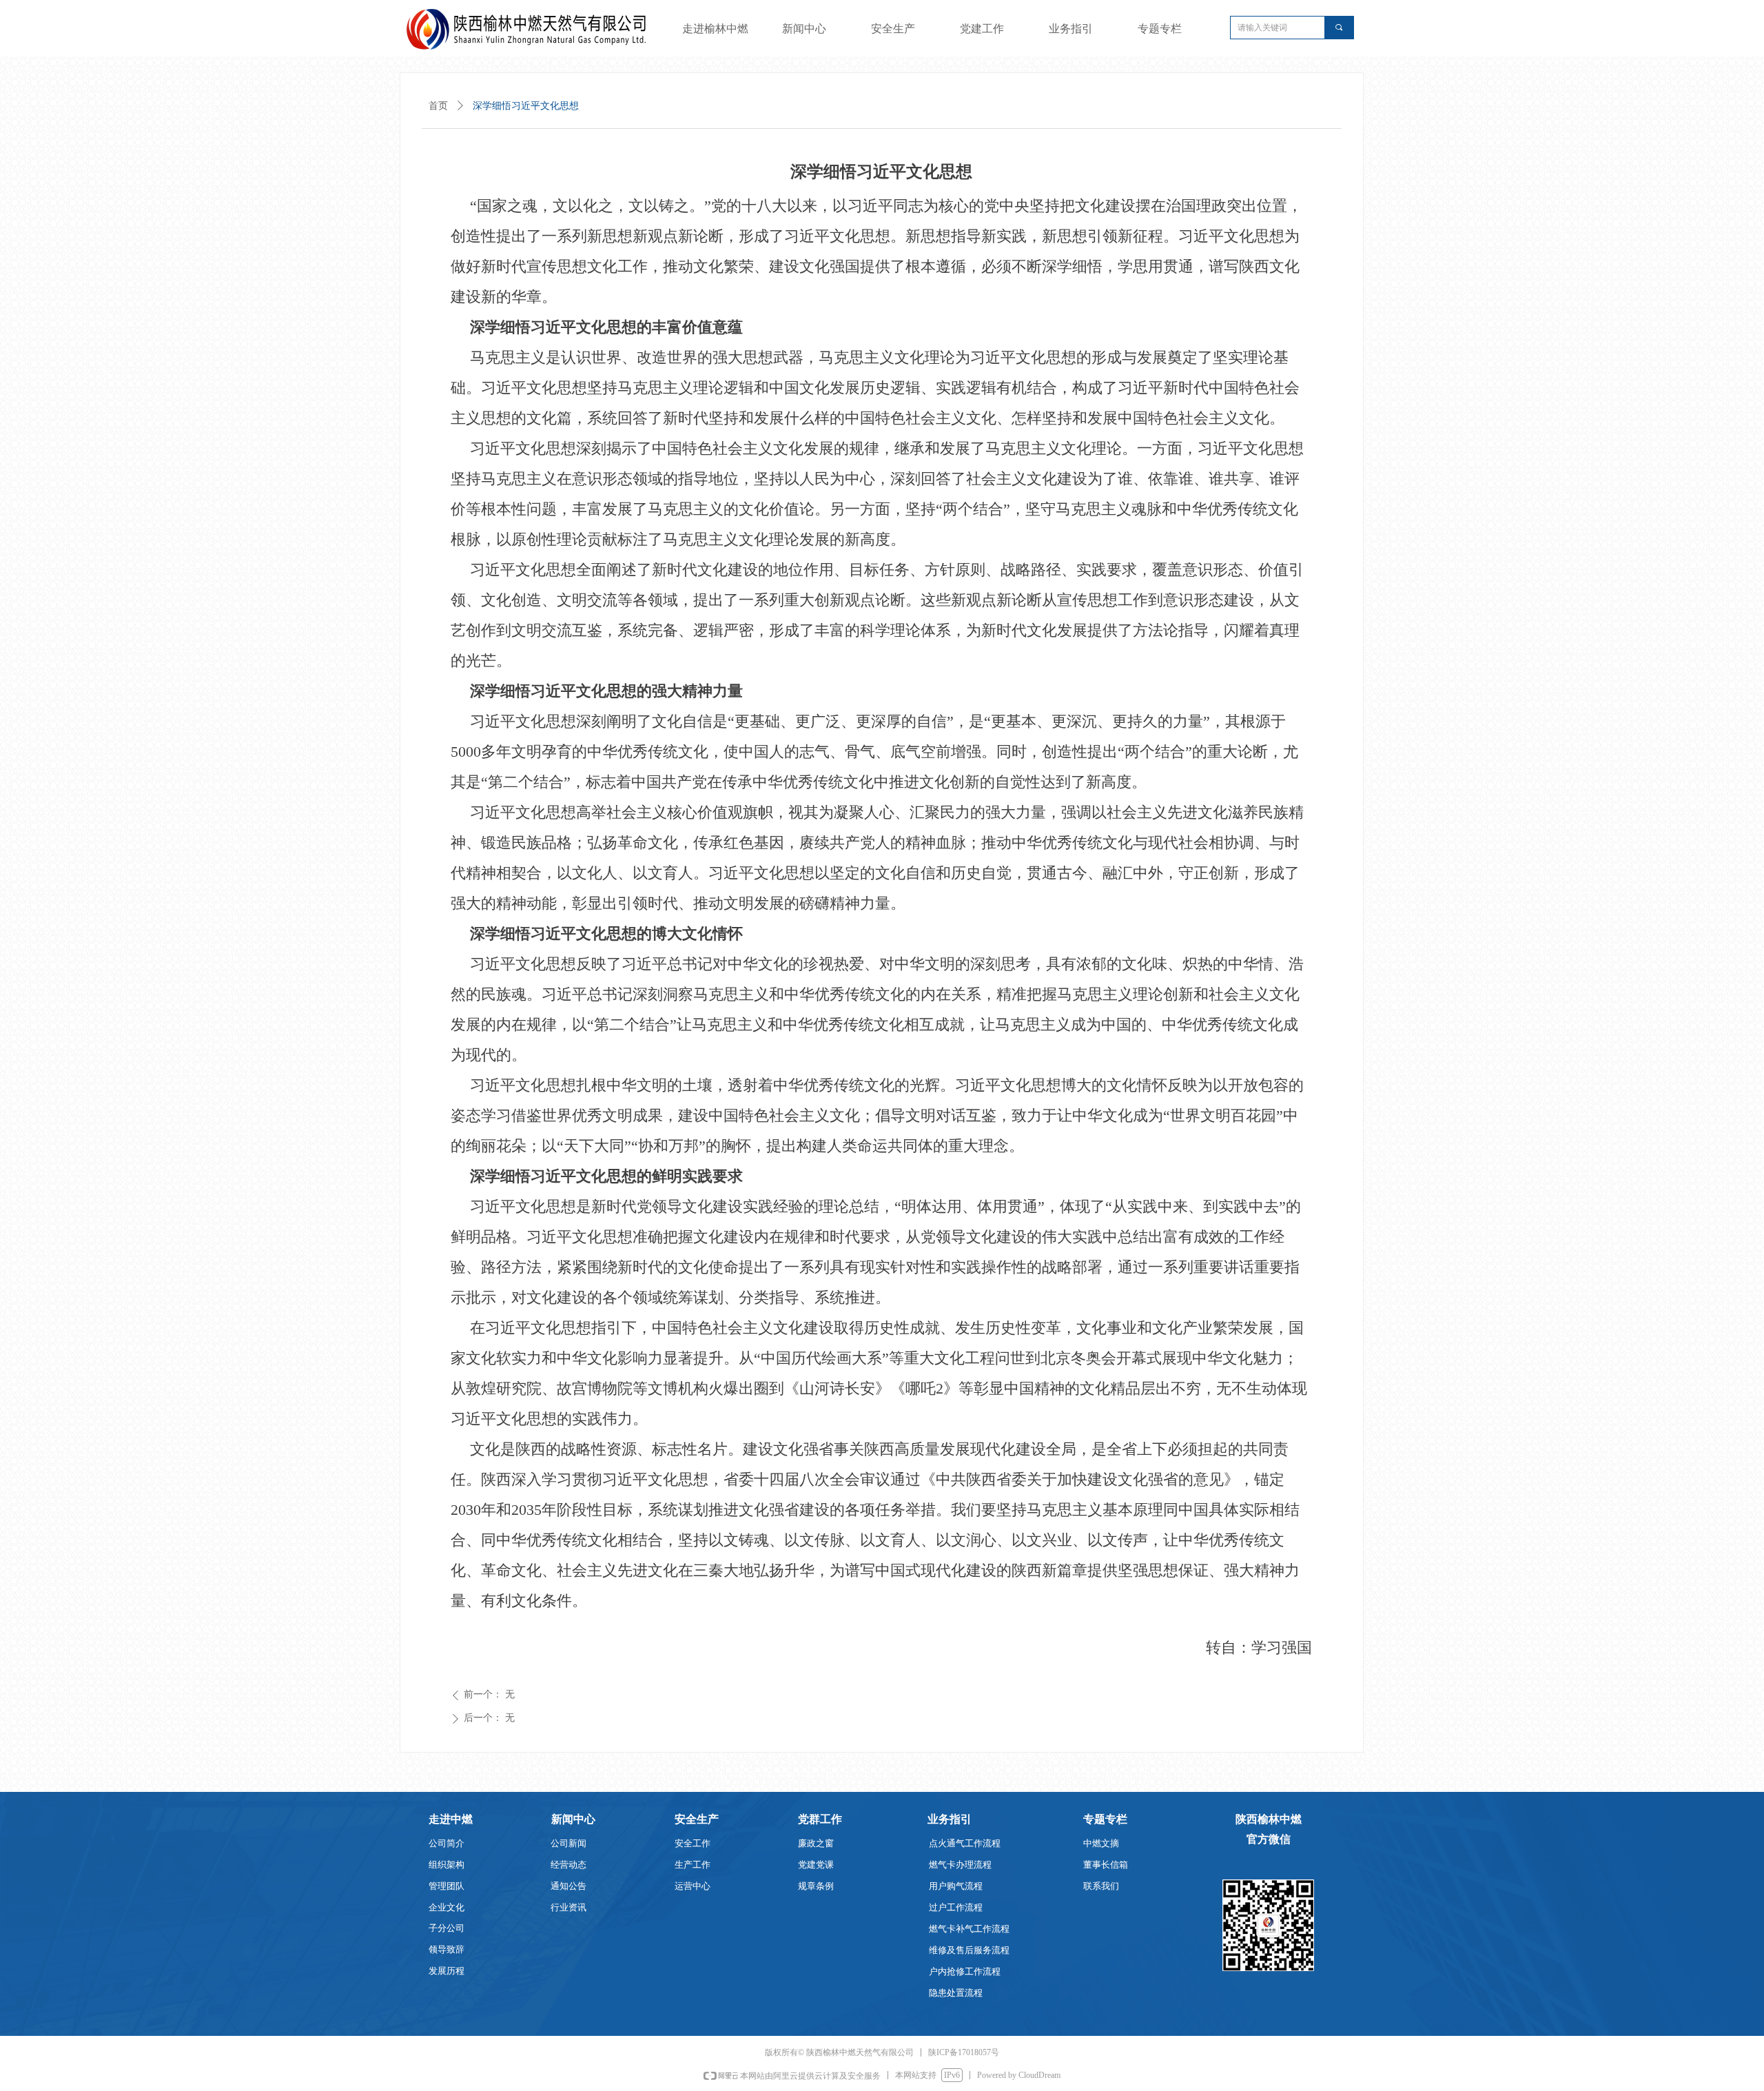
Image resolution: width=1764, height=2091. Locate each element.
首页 (438, 106)
